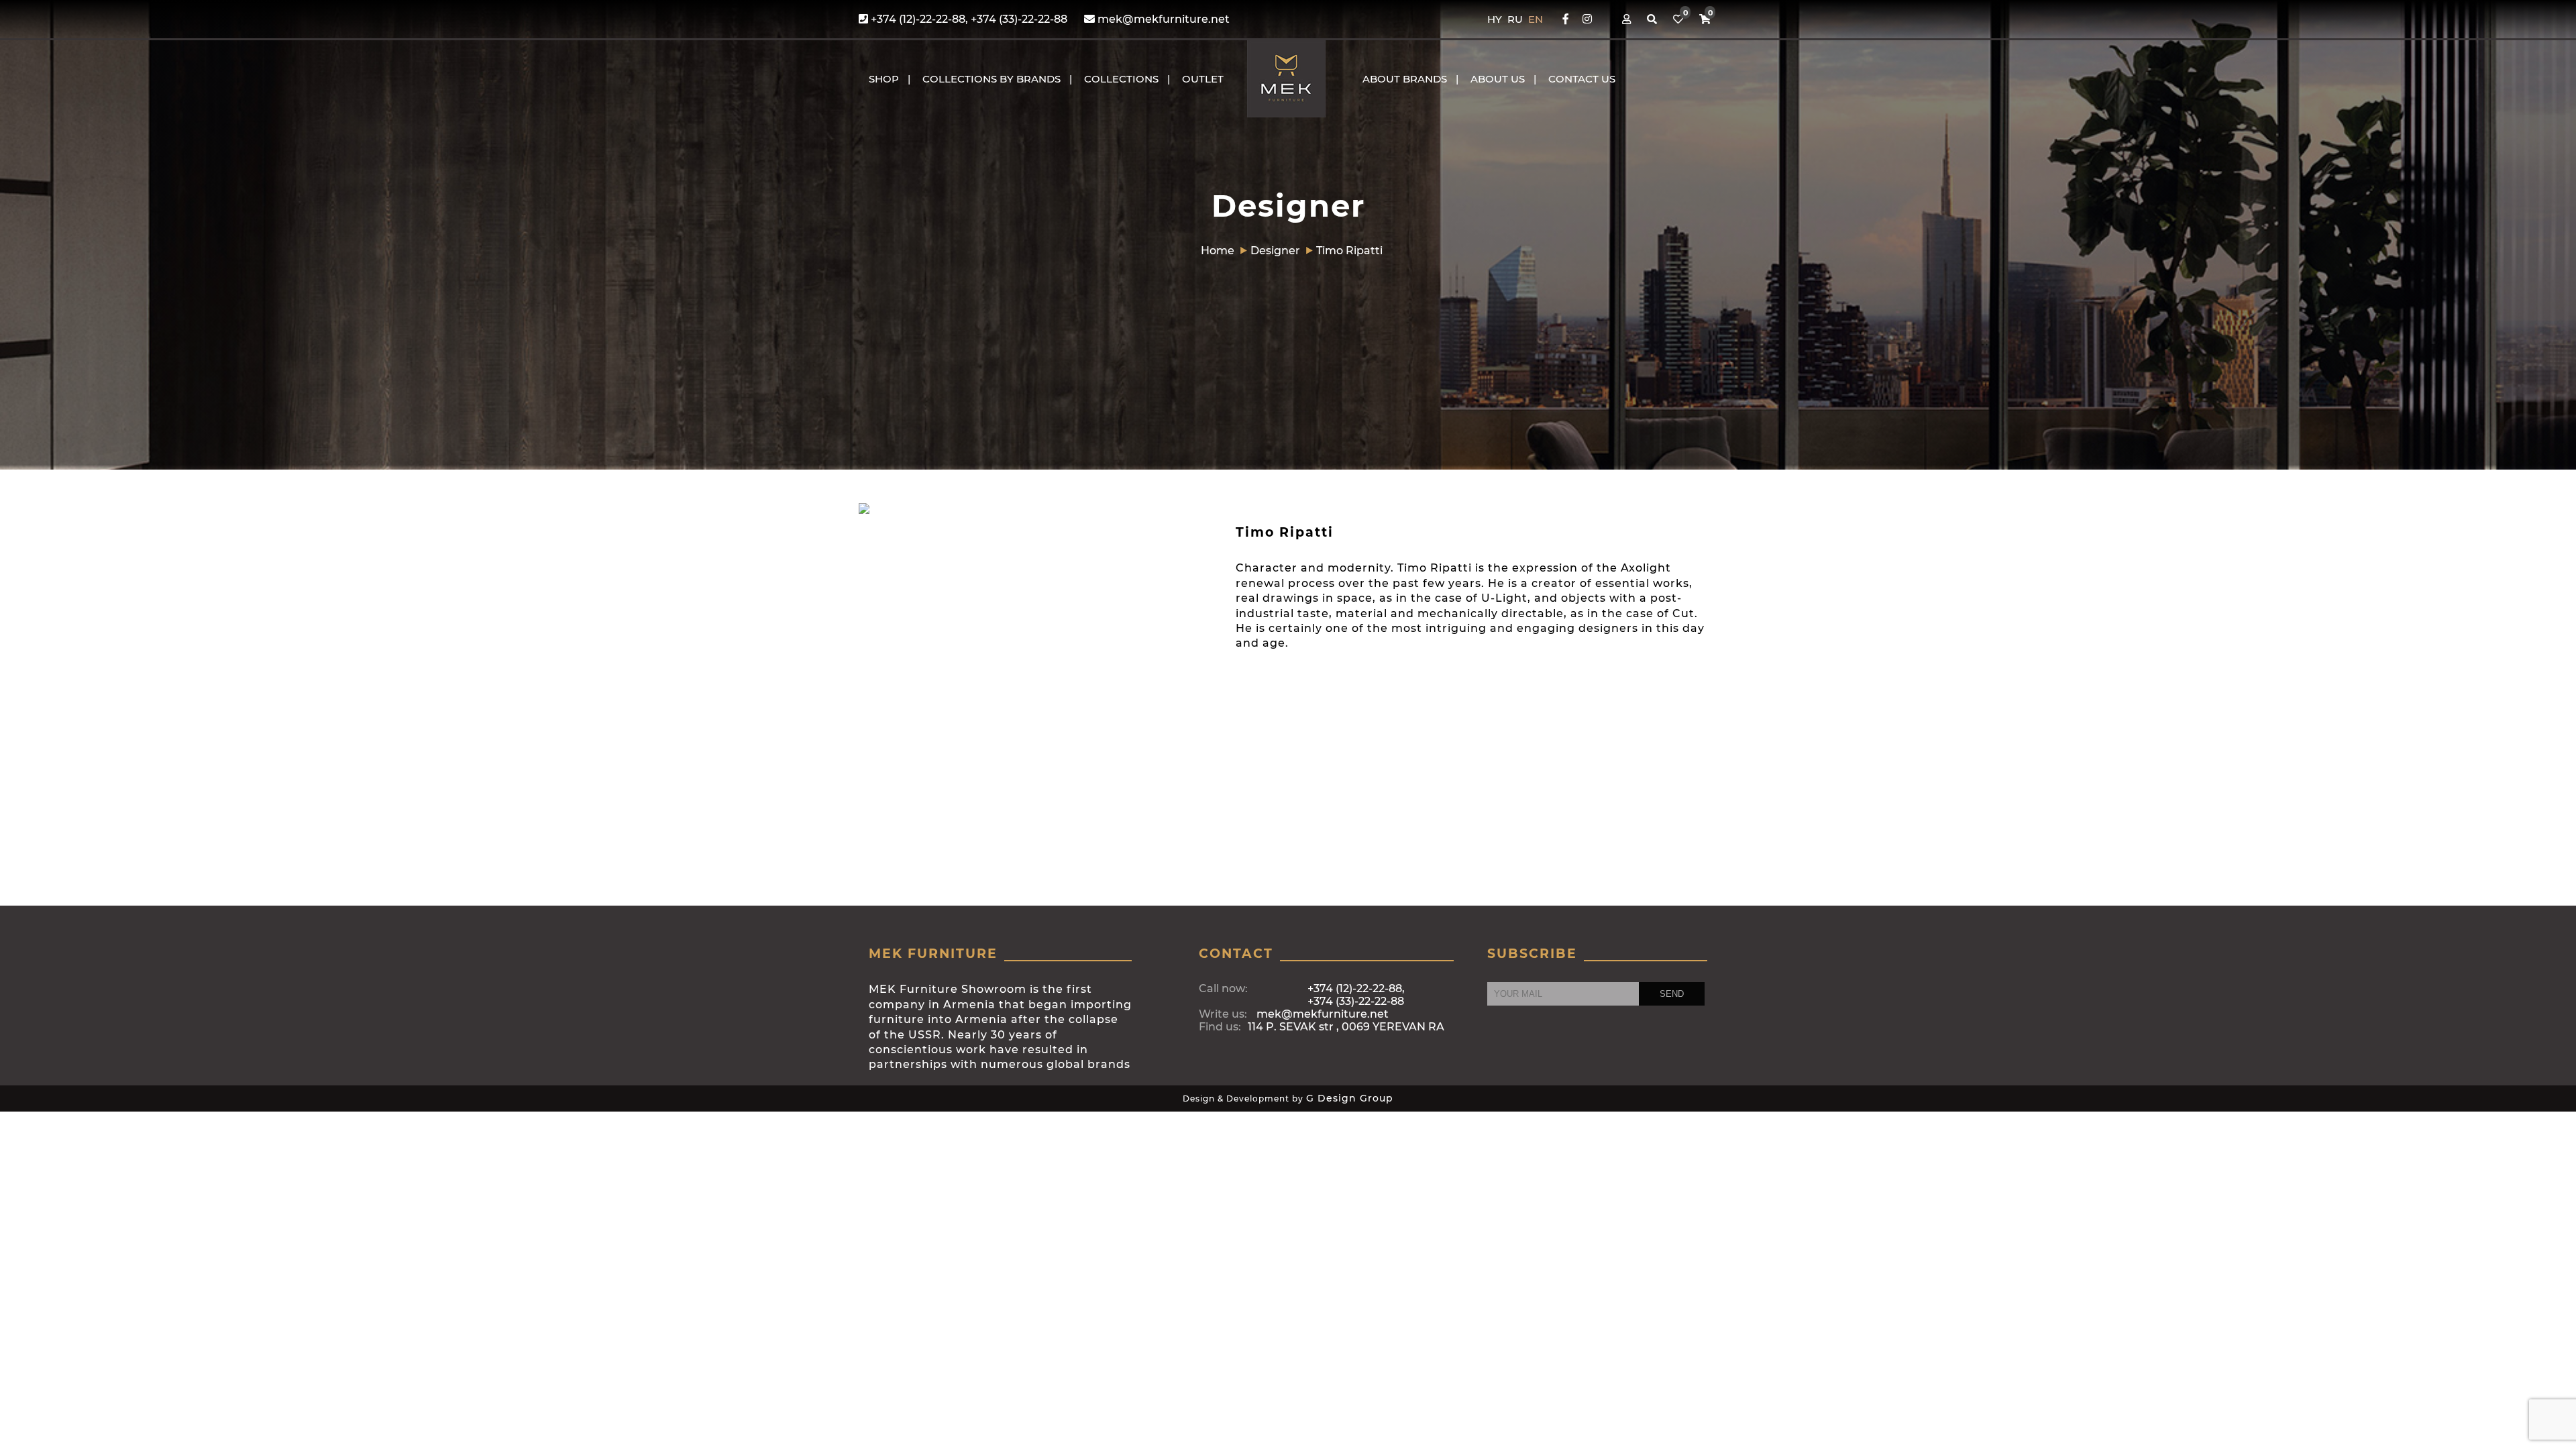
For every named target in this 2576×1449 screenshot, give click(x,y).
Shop (884, 79)
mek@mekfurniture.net (1162, 19)
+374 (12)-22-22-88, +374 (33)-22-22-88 (968, 19)
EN (1536, 19)
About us (1498, 79)
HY (1496, 19)
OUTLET (1203, 79)
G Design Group (1350, 1098)
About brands (1405, 79)
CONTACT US (1582, 79)
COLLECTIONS (1121, 79)
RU (1516, 19)
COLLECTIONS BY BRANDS (991, 79)
